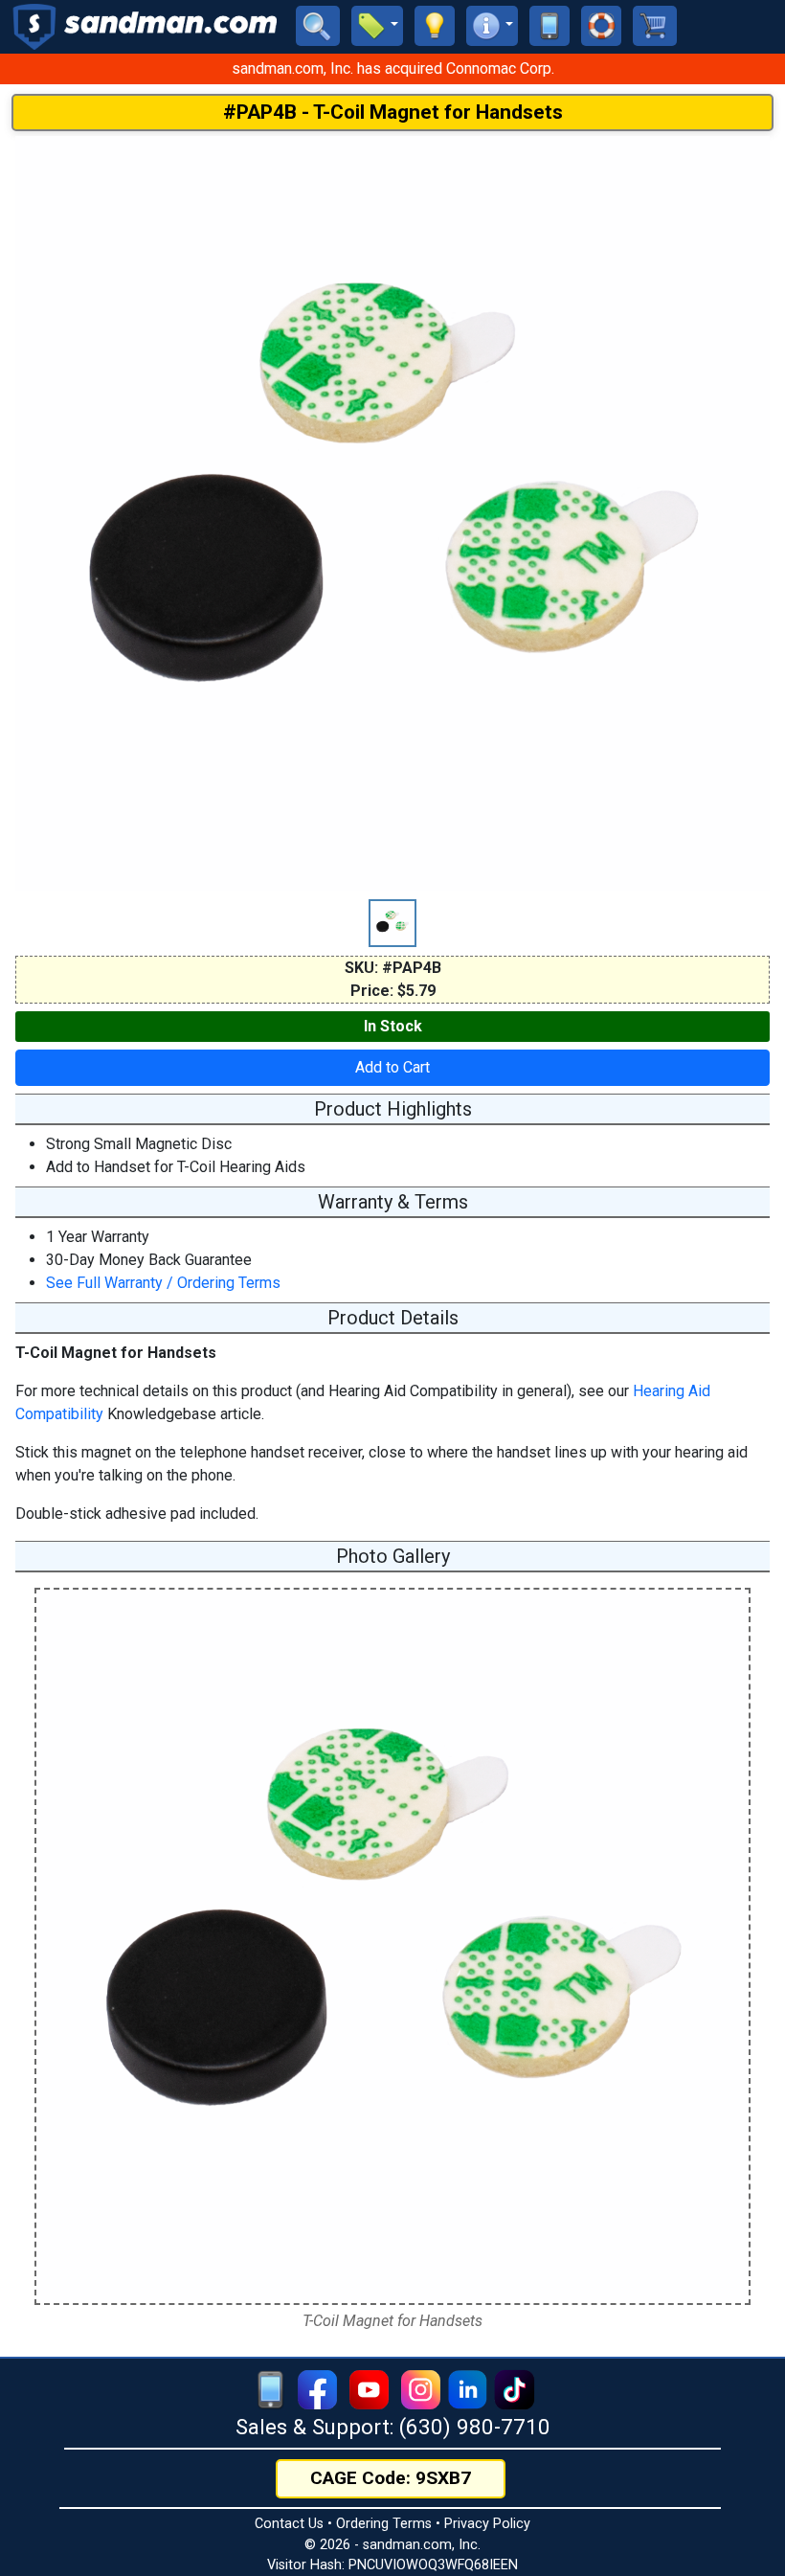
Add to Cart (392, 1067)
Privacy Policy (487, 2524)
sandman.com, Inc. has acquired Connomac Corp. (393, 68)
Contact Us (289, 2524)
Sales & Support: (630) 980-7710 (393, 2427)
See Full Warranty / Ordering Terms (163, 1283)
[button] (377, 26)
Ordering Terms (384, 2524)
